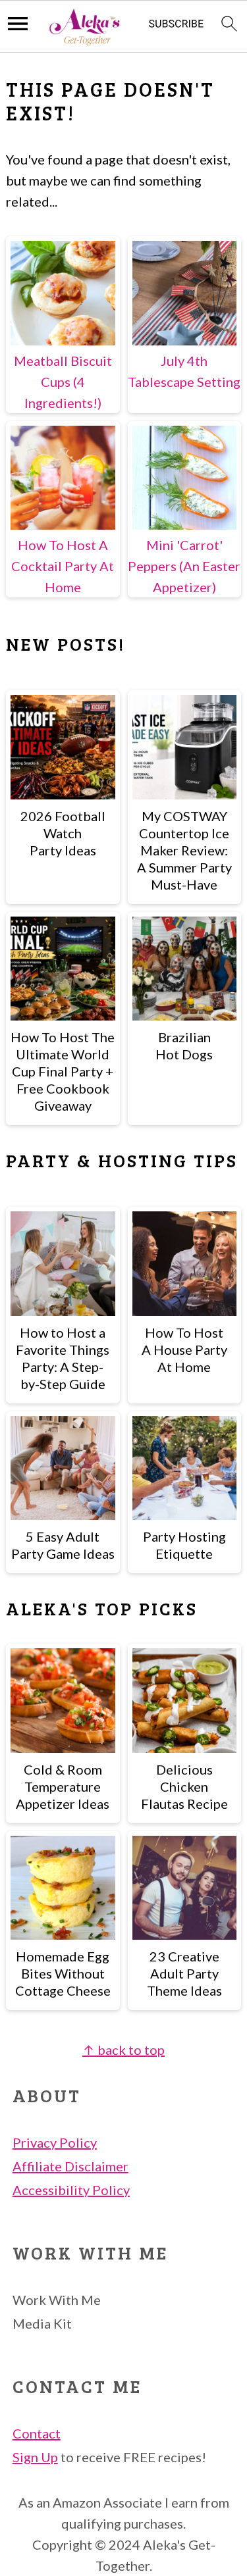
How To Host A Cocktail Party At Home (63, 566)
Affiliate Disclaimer (70, 2166)
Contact (37, 2433)
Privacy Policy (55, 2142)
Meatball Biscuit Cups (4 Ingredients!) (63, 382)
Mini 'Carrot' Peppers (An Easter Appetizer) (184, 566)
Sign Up (35, 2457)
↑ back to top (123, 2050)
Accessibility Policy (71, 2190)
